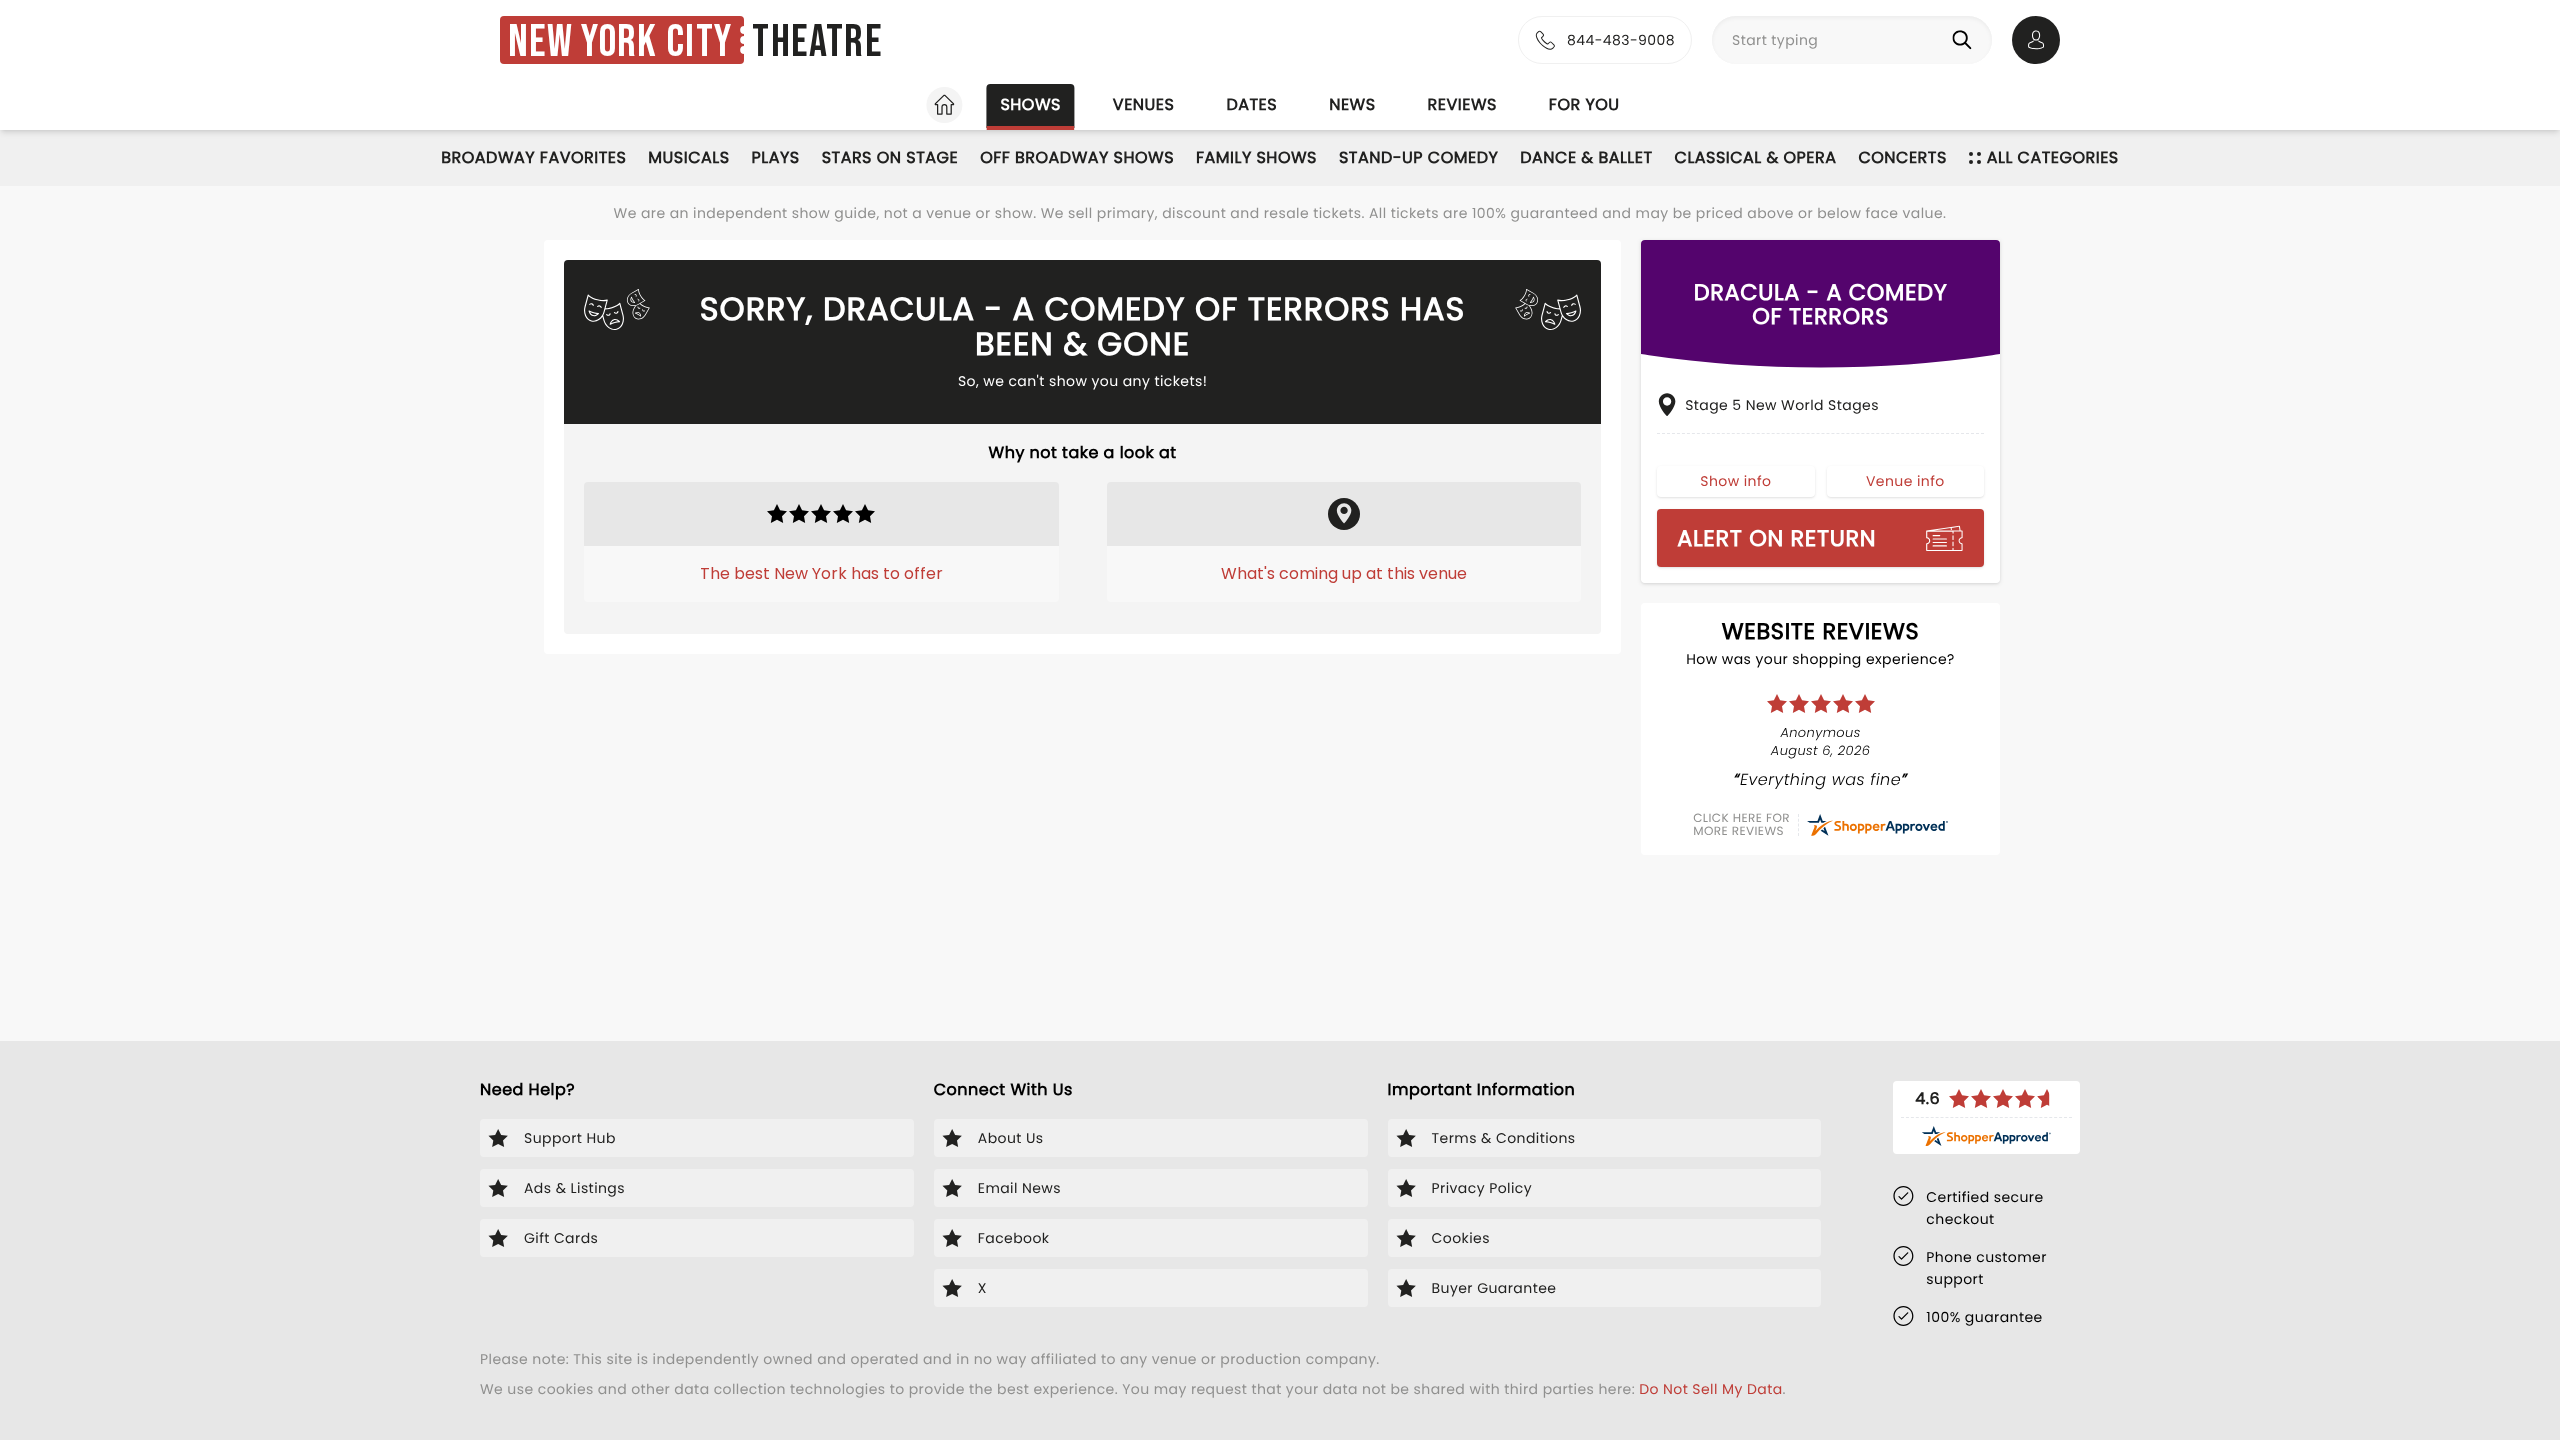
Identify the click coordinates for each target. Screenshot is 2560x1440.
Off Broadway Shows (1077, 157)
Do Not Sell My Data (1710, 1389)
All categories (2053, 157)
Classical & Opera (1756, 157)
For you (1584, 104)
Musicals (688, 157)
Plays (776, 157)
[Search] (1966, 40)
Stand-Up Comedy (1418, 157)
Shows (1030, 104)
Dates (1251, 104)
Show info (1735, 481)
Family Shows (1256, 157)
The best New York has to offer (821, 573)
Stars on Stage (890, 157)
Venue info (1905, 481)
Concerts (1902, 157)
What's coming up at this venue (1344, 573)
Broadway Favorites (533, 157)
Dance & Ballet (1586, 157)
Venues (1144, 104)
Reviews (1462, 104)
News (1352, 104)
